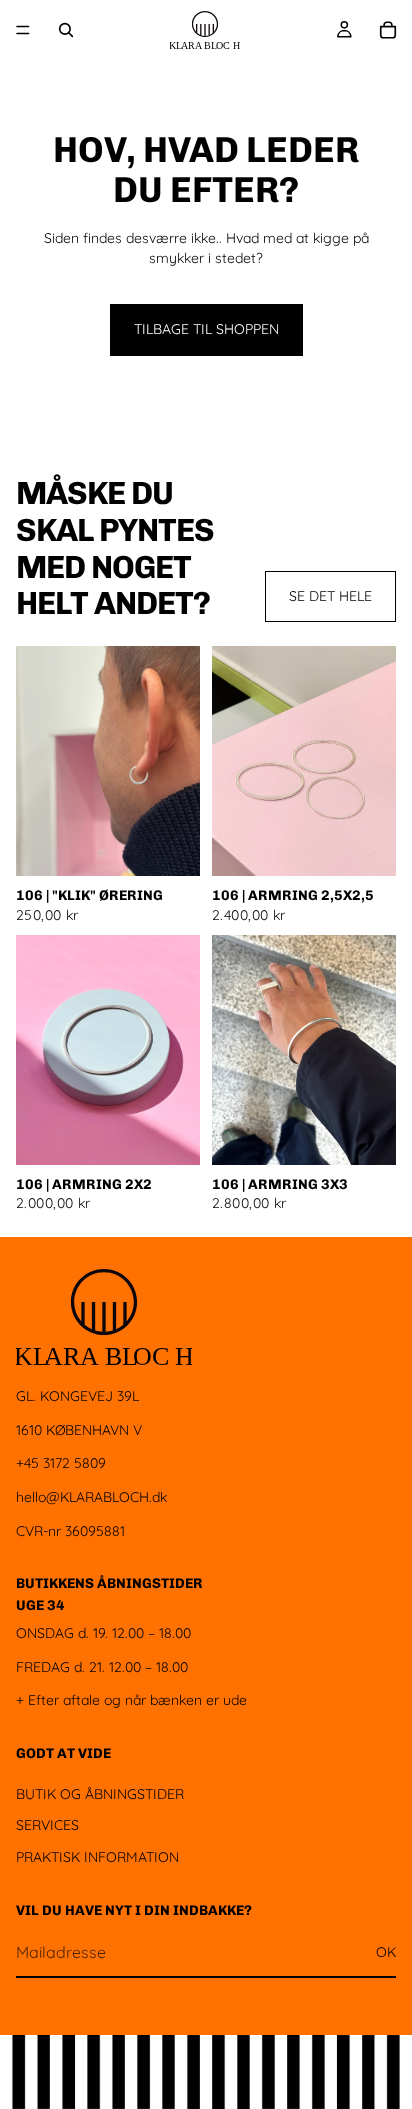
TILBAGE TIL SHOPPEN (206, 329)
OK (386, 1951)
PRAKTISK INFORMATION (97, 1857)
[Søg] (66, 30)
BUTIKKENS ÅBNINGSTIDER (109, 1583)
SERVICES (47, 1825)
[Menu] (23, 30)
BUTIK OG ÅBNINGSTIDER (100, 1793)
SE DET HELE (330, 596)
